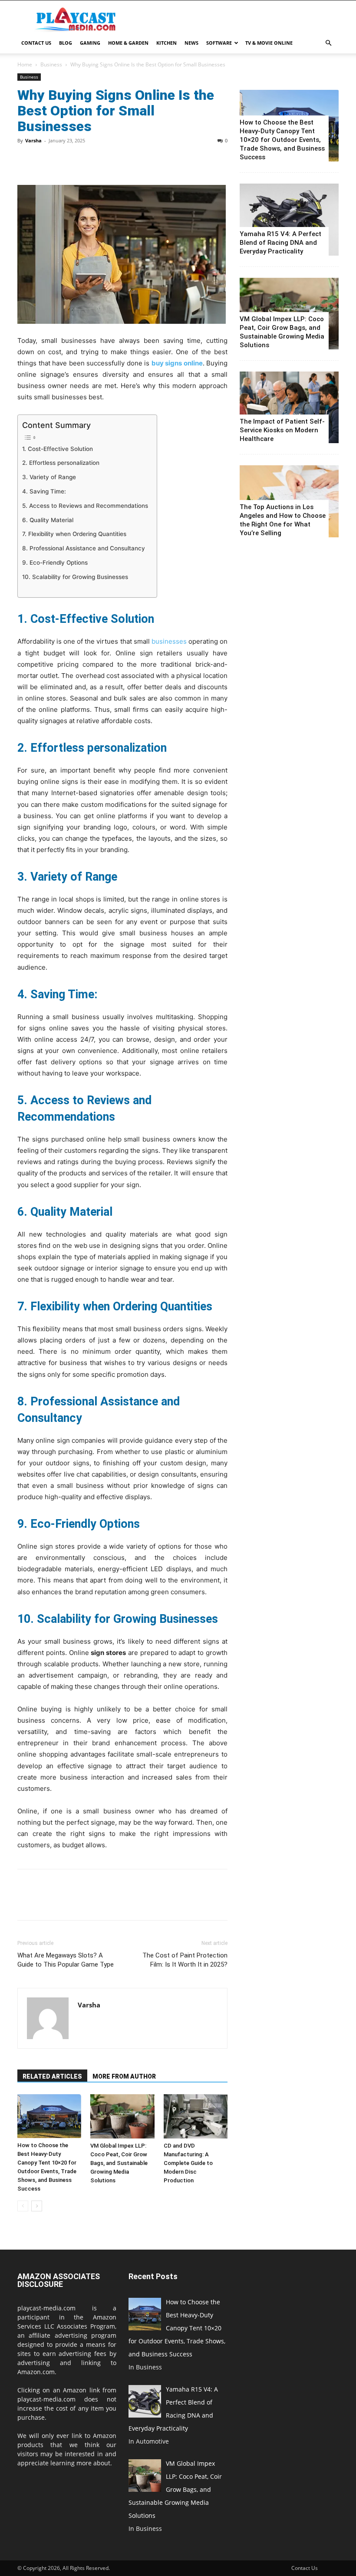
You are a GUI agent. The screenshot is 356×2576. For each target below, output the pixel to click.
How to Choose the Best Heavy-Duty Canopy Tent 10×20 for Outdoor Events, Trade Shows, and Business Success (282, 140)
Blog (66, 43)
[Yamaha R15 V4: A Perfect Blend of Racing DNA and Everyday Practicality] (289, 219)
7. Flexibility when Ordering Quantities (74, 534)
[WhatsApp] (86, 160)
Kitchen (166, 43)
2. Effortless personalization (61, 463)
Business (51, 64)
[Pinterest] (66, 160)
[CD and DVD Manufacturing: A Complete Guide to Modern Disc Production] (196, 2116)
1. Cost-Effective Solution (58, 449)
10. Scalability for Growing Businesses (75, 577)
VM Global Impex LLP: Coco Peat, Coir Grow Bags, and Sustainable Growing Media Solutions (119, 2163)
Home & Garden (128, 43)
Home (25, 64)
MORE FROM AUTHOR (124, 2076)
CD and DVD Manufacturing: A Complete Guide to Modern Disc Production (188, 2163)
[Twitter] (46, 160)
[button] (328, 43)
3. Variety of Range (49, 477)
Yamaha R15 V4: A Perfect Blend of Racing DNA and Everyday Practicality (280, 243)
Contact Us (36, 43)
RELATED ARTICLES (52, 2076)
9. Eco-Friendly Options (55, 563)
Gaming (90, 43)
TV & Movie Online (269, 43)
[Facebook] (26, 160)
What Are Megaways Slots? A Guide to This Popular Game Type (66, 1960)
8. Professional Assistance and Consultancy (84, 548)
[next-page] (37, 2206)
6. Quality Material (48, 520)
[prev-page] (23, 2206)
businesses (169, 641)
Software (219, 43)
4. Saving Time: (44, 491)
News (191, 43)
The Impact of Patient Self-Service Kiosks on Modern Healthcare (282, 430)
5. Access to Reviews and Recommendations (85, 506)
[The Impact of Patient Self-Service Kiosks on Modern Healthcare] (289, 407)
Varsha (33, 140)
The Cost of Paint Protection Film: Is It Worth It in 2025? (185, 1960)
